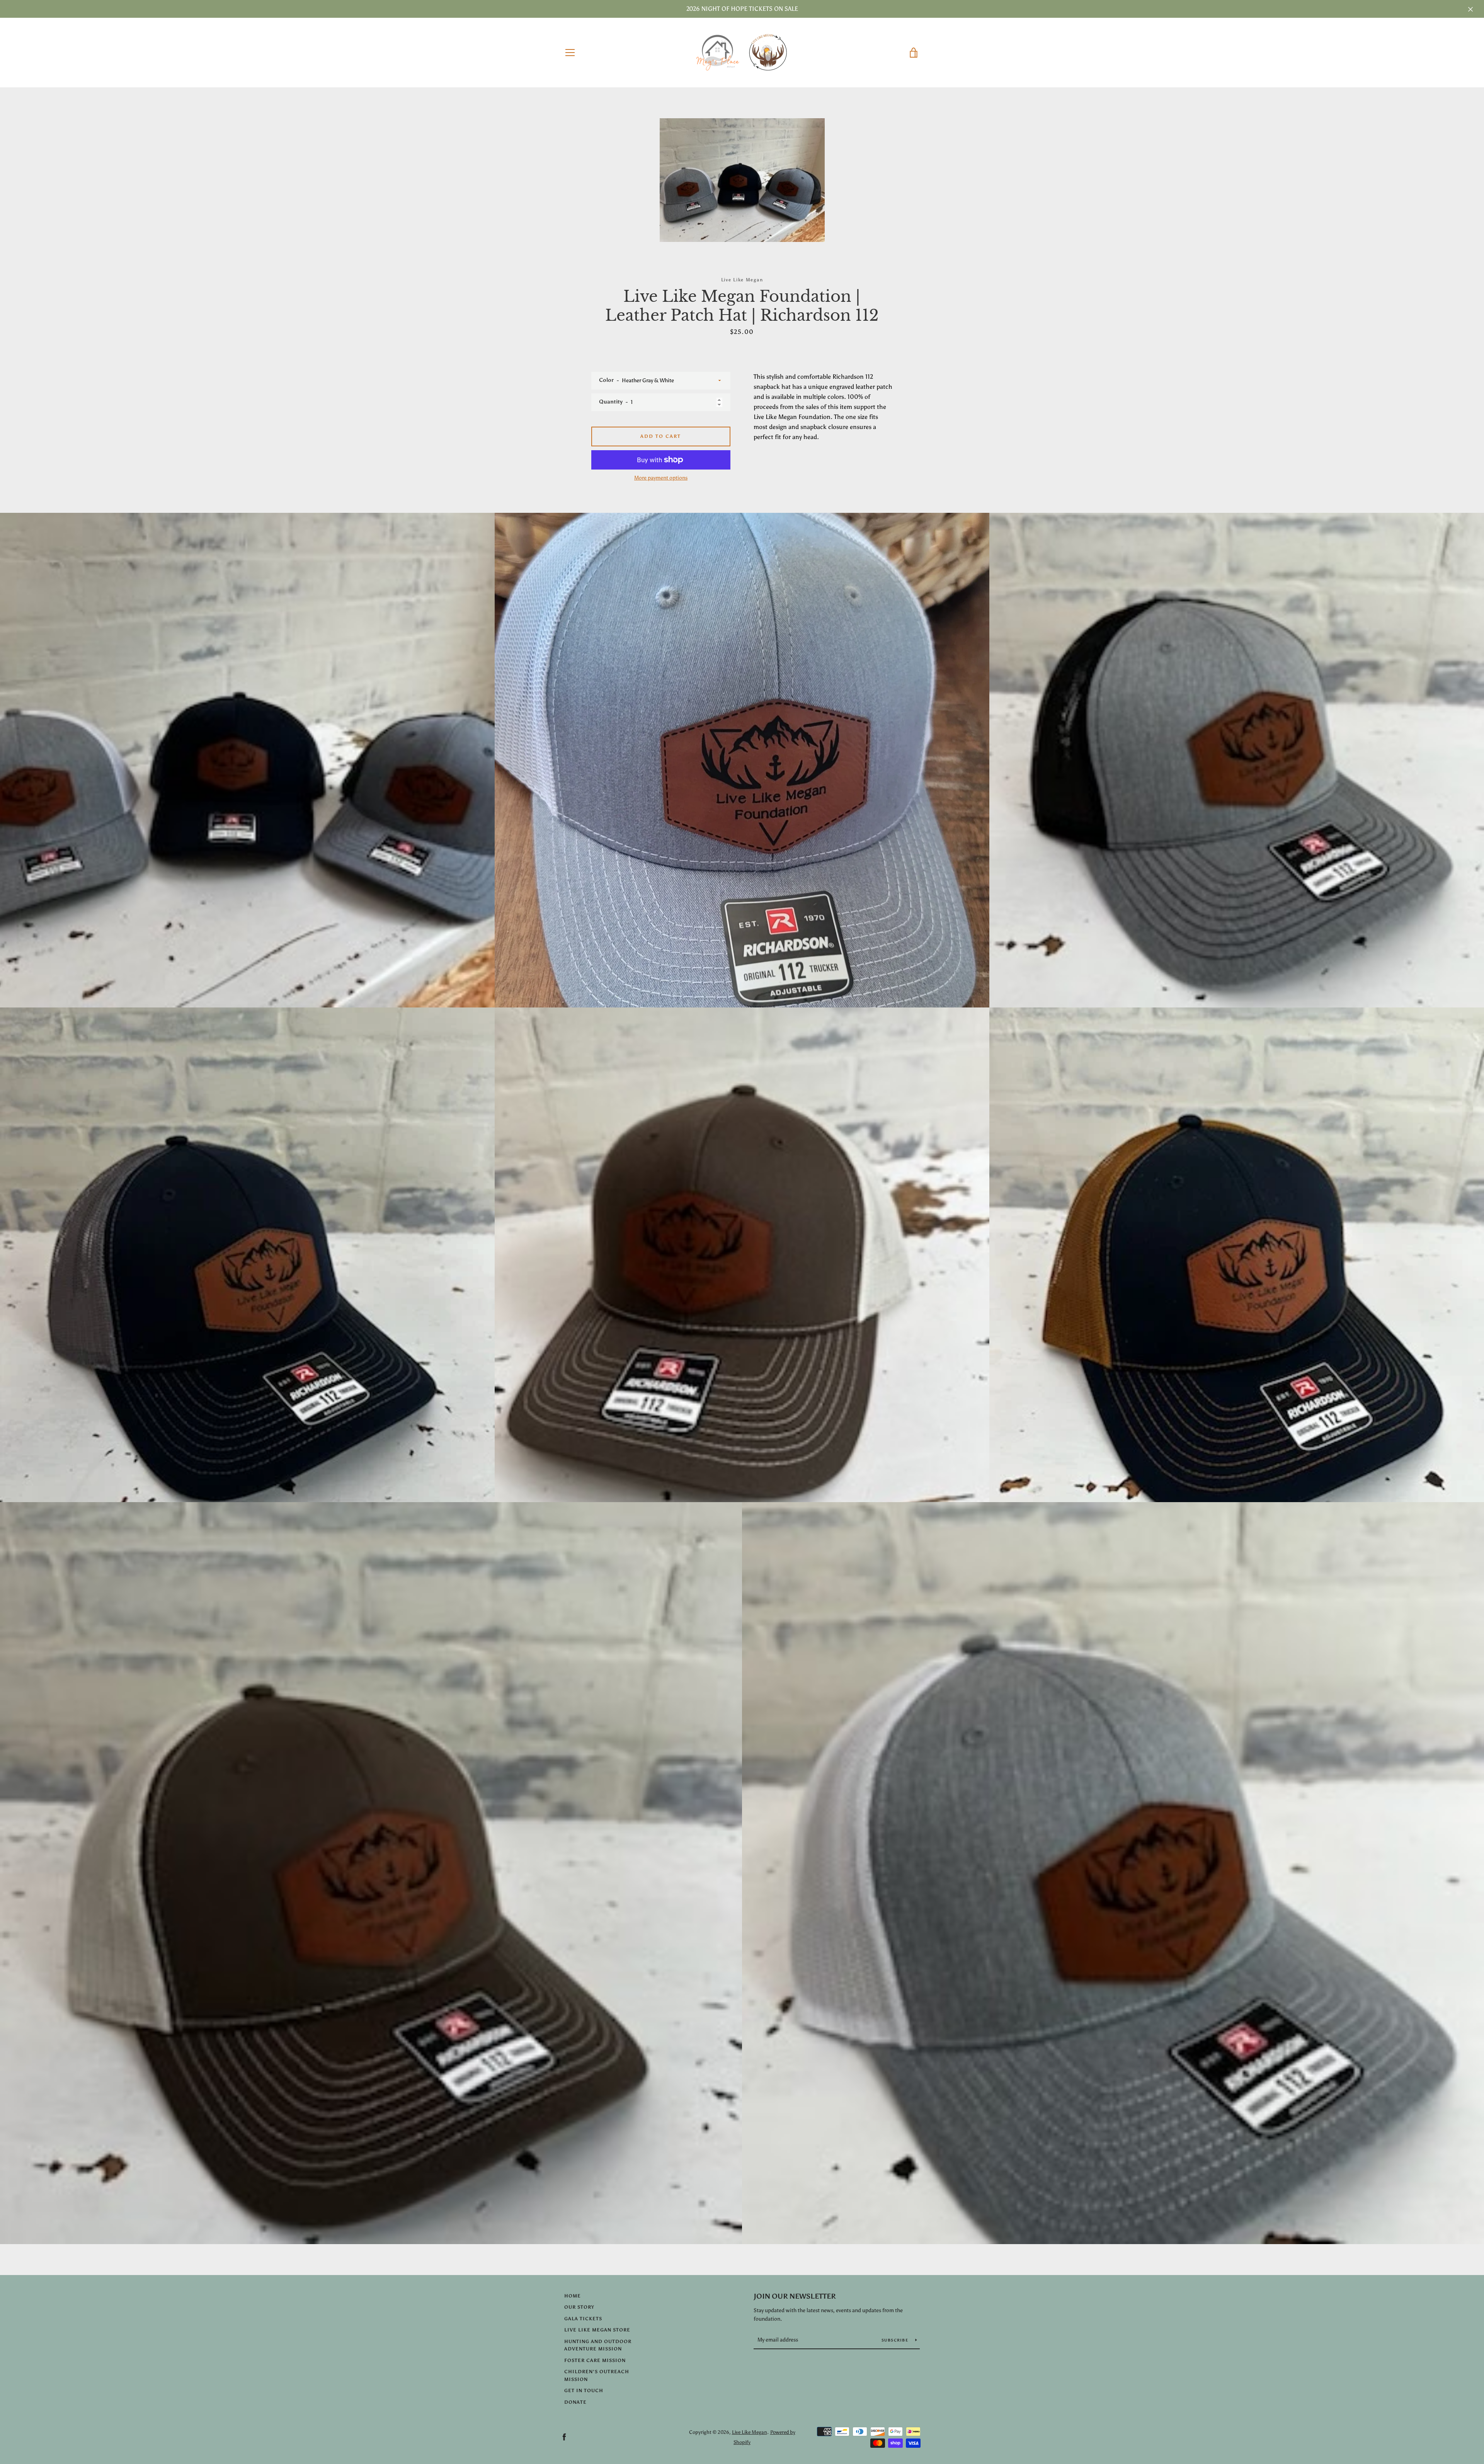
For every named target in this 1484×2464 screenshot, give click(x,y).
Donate (575, 2402)
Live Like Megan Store (597, 2330)
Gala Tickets (583, 2319)
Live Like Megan (750, 2432)
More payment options (661, 478)
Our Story (579, 2307)
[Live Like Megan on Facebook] (564, 2437)
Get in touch (584, 2391)
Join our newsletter (795, 2296)
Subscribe (896, 2340)
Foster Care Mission (595, 2360)
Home (573, 2296)
